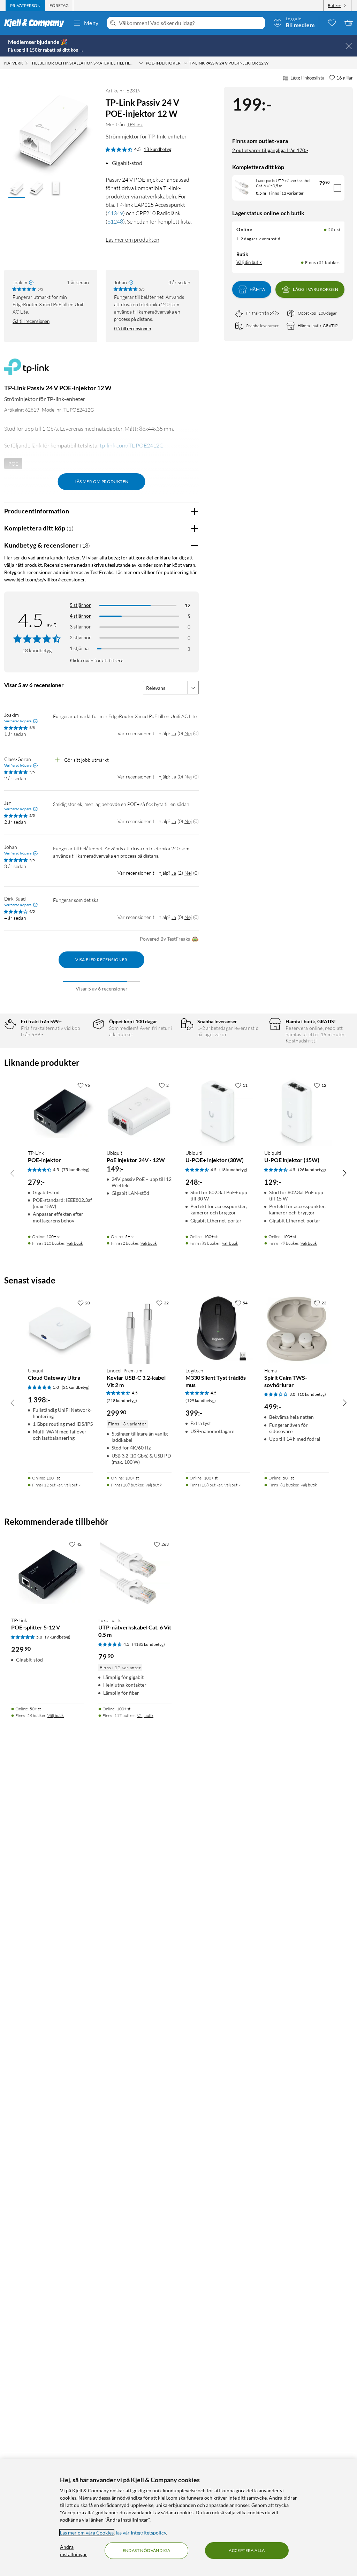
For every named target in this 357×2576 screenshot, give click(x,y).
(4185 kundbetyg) (149, 1644)
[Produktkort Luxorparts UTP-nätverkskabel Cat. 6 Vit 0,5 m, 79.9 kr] (135, 1574)
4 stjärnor (80, 616)
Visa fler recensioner (101, 960)
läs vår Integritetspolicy (141, 2533)
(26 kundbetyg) (312, 1170)
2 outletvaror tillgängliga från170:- (270, 150)
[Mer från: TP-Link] (27, 370)
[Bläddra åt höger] (344, 1173)
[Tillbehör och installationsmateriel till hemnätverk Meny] (141, 63)
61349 (115, 213)
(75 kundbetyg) (76, 1170)
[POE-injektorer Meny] (185, 63)
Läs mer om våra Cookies (87, 2533)
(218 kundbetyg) (122, 1400)
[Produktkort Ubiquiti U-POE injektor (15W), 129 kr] (297, 1111)
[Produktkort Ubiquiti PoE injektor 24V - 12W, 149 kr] (139, 1111)
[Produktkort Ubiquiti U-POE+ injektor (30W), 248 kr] (218, 1111)
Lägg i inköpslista (307, 78)
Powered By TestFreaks (165, 939)
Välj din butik (249, 262)
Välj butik (75, 1243)
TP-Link (135, 124)
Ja (174, 733)
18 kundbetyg (158, 149)
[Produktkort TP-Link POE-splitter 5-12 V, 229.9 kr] (48, 1574)
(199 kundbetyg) (201, 1400)
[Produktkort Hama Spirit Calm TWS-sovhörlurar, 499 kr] (297, 1329)
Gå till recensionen (31, 321)
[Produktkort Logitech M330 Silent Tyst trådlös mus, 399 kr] (218, 1329)
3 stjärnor (80, 627)
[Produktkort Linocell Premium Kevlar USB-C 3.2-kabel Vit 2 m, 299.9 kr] (139, 1329)
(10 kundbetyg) (312, 1394)
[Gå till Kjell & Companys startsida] (36, 23)
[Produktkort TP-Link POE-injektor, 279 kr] (60, 1111)
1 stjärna (79, 648)
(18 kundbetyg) (233, 1170)
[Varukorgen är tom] (349, 23)
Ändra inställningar (74, 2551)
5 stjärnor (80, 605)
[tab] (25, 6)
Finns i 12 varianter (286, 193)
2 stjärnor (80, 637)
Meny (91, 23)
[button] (17, 189)
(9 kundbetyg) (58, 1637)
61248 (115, 221)
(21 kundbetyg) (76, 1387)
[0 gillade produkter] (332, 23)
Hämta (257, 289)
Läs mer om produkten (132, 240)
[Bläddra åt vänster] (13, 1173)
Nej (188, 733)
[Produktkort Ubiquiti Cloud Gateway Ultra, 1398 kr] (60, 1329)
